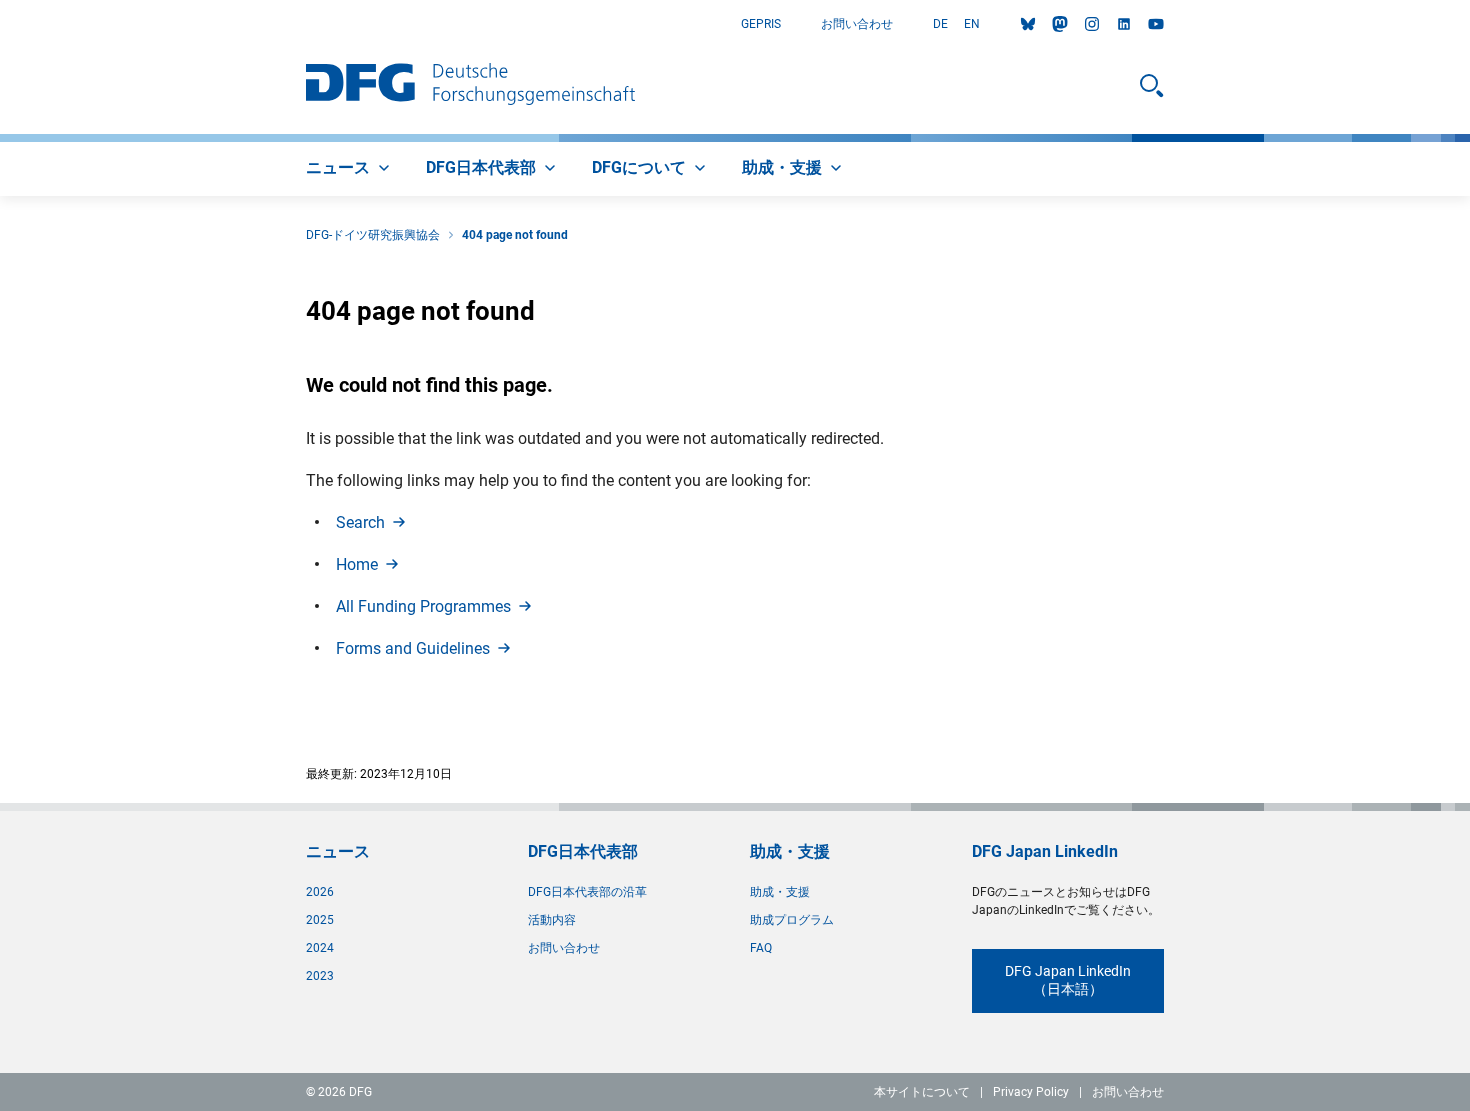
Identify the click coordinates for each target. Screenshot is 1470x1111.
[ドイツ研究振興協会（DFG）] (470, 86)
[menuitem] (350, 169)
